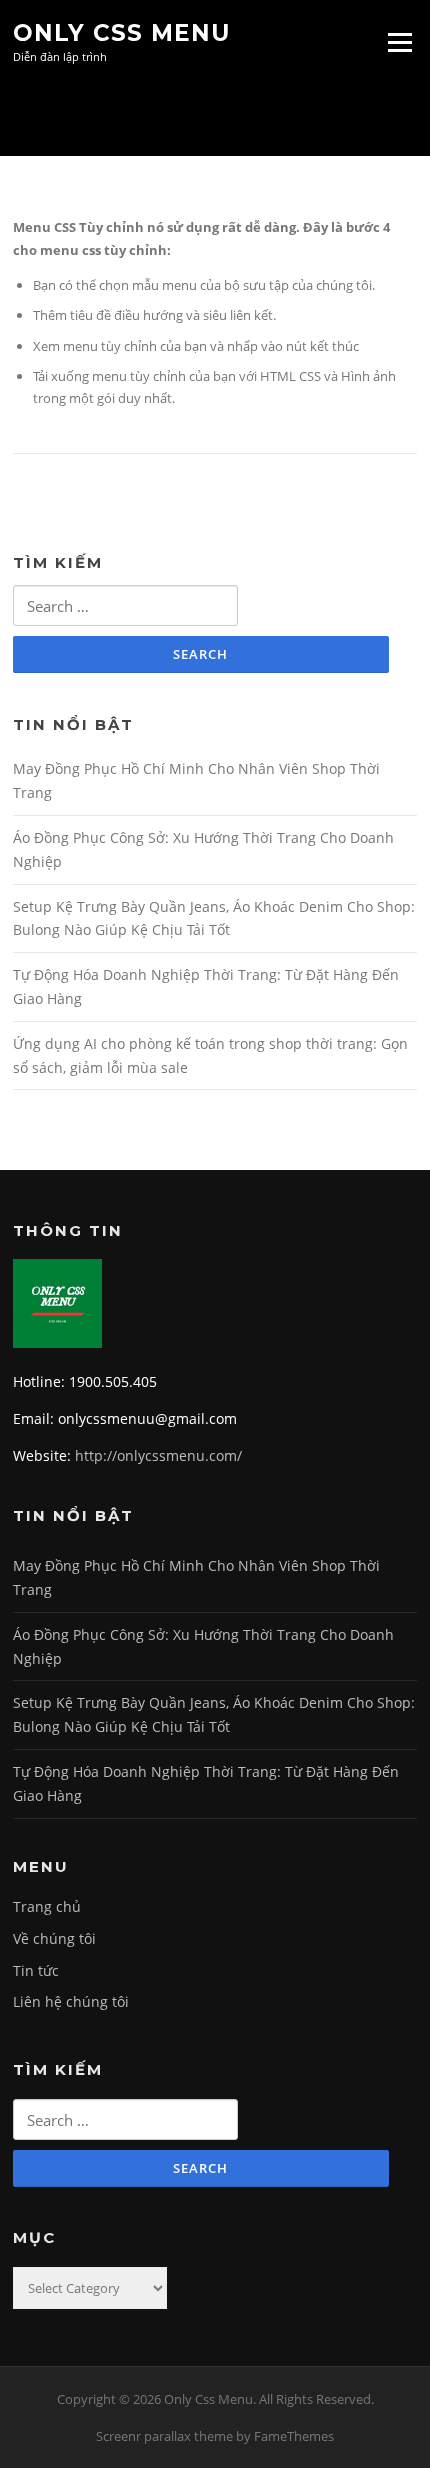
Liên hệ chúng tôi (71, 2001)
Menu (399, 42)
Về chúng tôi (54, 1938)
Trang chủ (47, 1906)
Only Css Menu (121, 32)
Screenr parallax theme (164, 2436)
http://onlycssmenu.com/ (158, 1455)
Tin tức (36, 1970)
